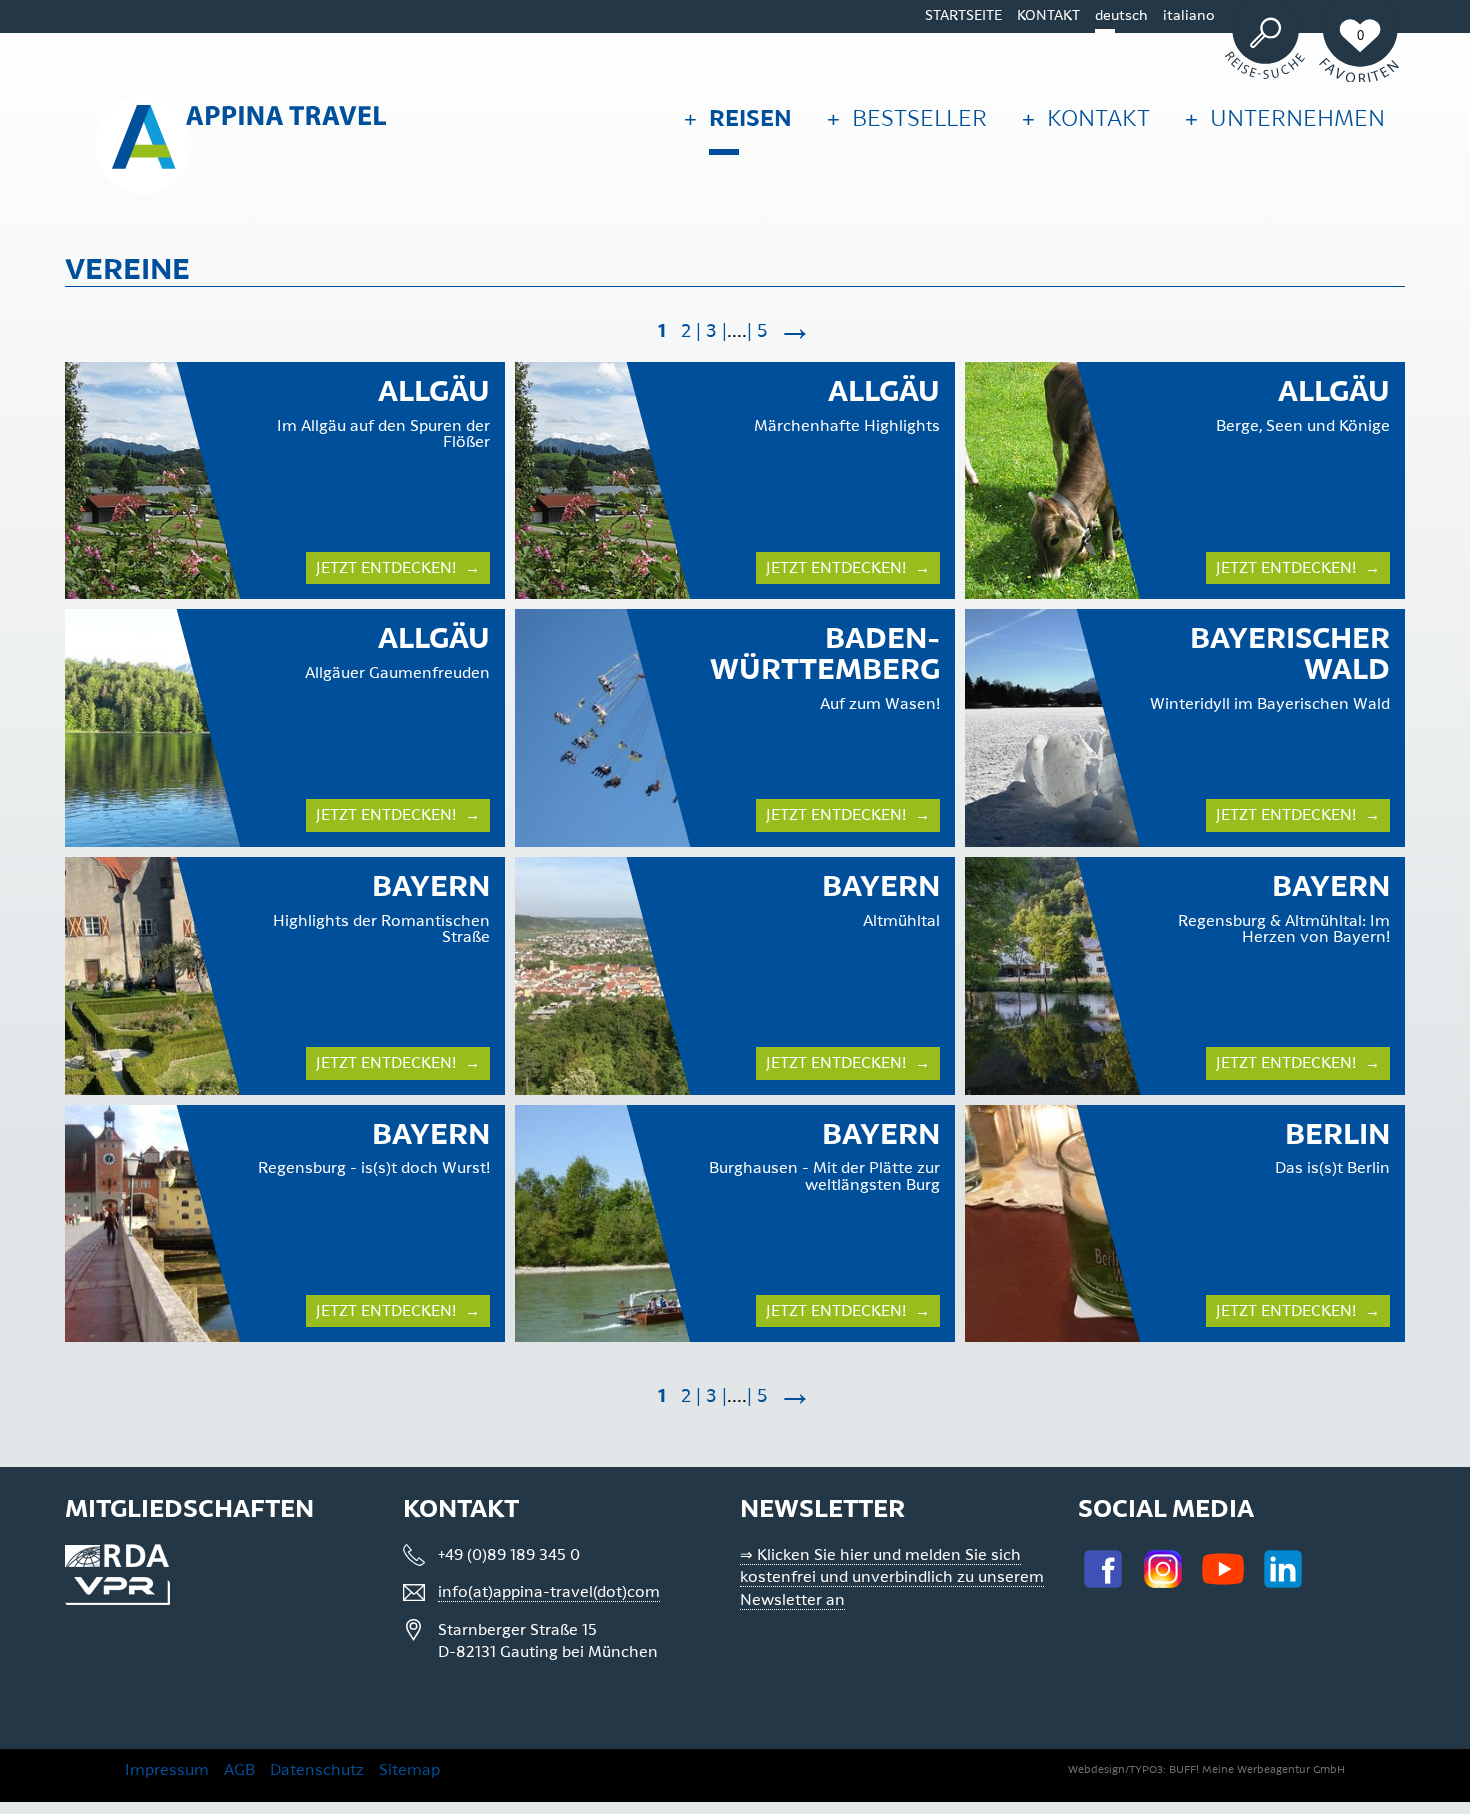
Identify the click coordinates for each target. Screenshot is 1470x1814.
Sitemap (409, 1770)
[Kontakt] (1023, 113)
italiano (1189, 15)
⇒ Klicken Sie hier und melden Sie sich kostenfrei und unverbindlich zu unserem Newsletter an (892, 1577)
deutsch (1121, 15)
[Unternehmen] (1186, 113)
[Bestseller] (828, 113)
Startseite (963, 15)
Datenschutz (317, 1770)
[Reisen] (685, 113)
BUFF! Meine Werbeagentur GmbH (1257, 1770)
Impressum (167, 1770)
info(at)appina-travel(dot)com (549, 1592)
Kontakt (1048, 15)
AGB (239, 1770)
